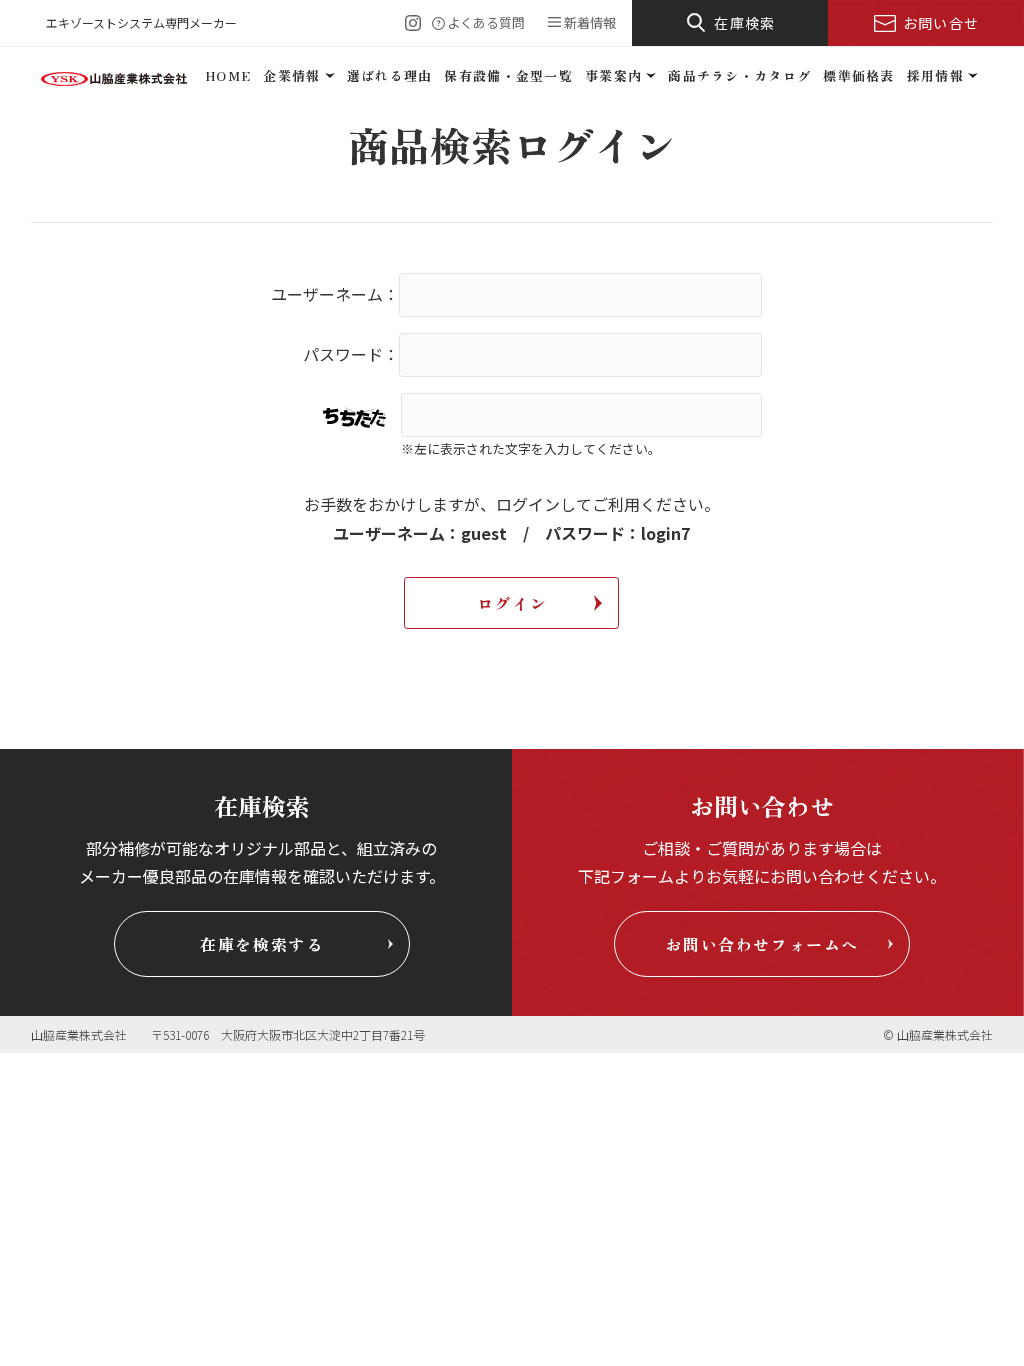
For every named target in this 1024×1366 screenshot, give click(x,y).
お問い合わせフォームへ (762, 944)
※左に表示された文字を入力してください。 (531, 448)
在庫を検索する (261, 944)
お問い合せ (941, 23)
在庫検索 (745, 23)
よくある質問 (486, 22)
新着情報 (590, 22)
